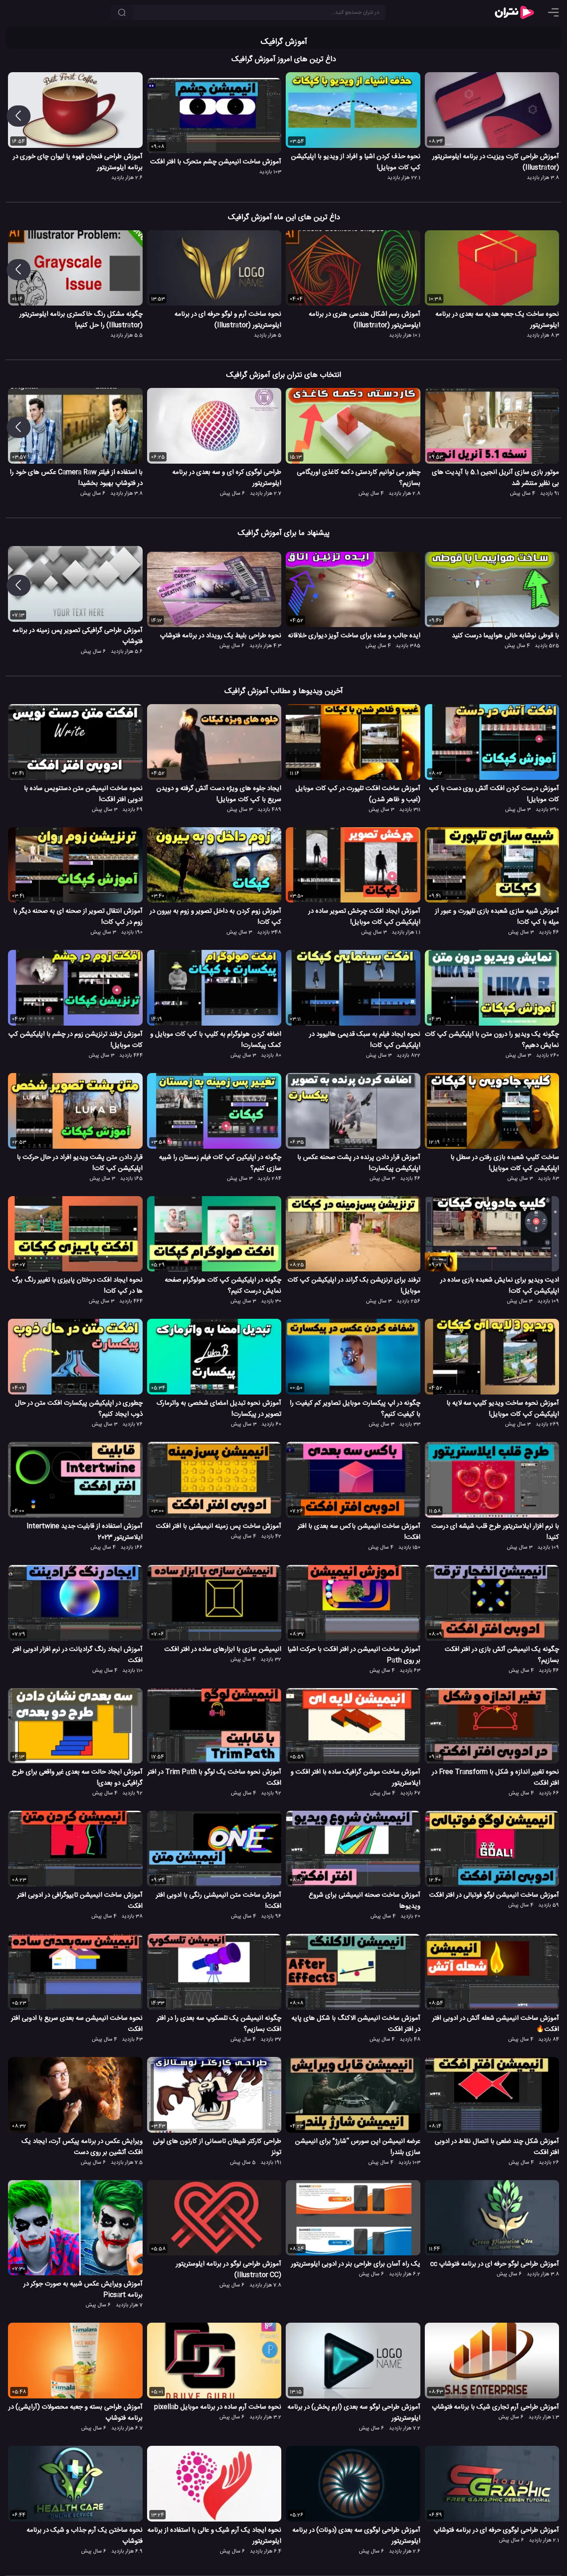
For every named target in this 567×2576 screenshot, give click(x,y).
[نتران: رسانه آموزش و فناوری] (514, 12)
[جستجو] (122, 12)
